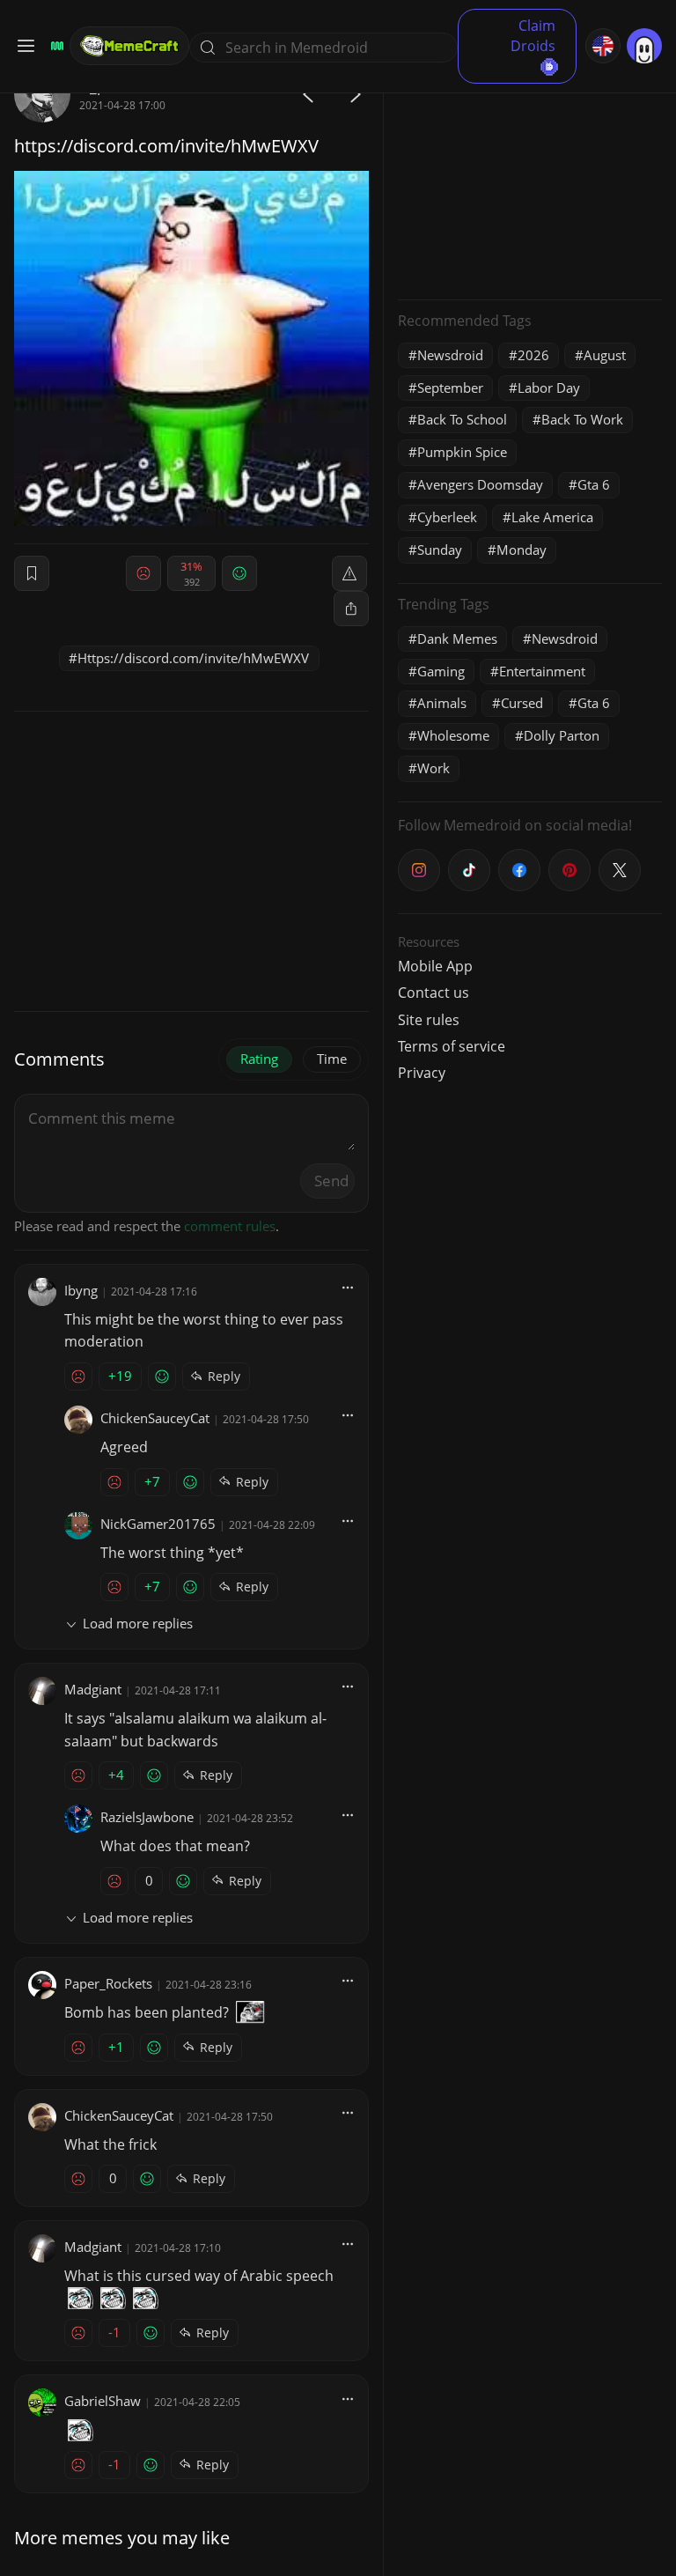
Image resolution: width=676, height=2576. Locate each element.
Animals (442, 703)
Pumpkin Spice (462, 452)
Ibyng (81, 1290)
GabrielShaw (103, 2401)
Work (434, 768)
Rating (259, 1059)
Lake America (552, 517)
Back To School (462, 419)
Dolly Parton (562, 735)
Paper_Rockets (108, 1983)
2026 (533, 355)
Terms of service (452, 1046)
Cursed (522, 703)
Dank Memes (457, 638)
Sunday (440, 550)
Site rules (429, 1020)
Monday (522, 550)
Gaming (441, 671)
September (450, 388)
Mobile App (435, 966)
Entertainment (542, 671)
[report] (349, 573)
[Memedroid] (55, 46)
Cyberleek (447, 517)
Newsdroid (450, 355)
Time (332, 1059)
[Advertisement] (530, 176)
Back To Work (582, 419)
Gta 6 (594, 484)
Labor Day (549, 388)
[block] (351, 609)
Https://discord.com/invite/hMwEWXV (193, 658)
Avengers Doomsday (480, 484)
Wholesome (453, 735)
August (605, 355)
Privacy (422, 1073)
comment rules (230, 1226)
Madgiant (93, 1689)
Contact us (434, 993)
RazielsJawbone (147, 1817)
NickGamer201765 (158, 1524)
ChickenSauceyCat (155, 1418)
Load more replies (138, 1623)
